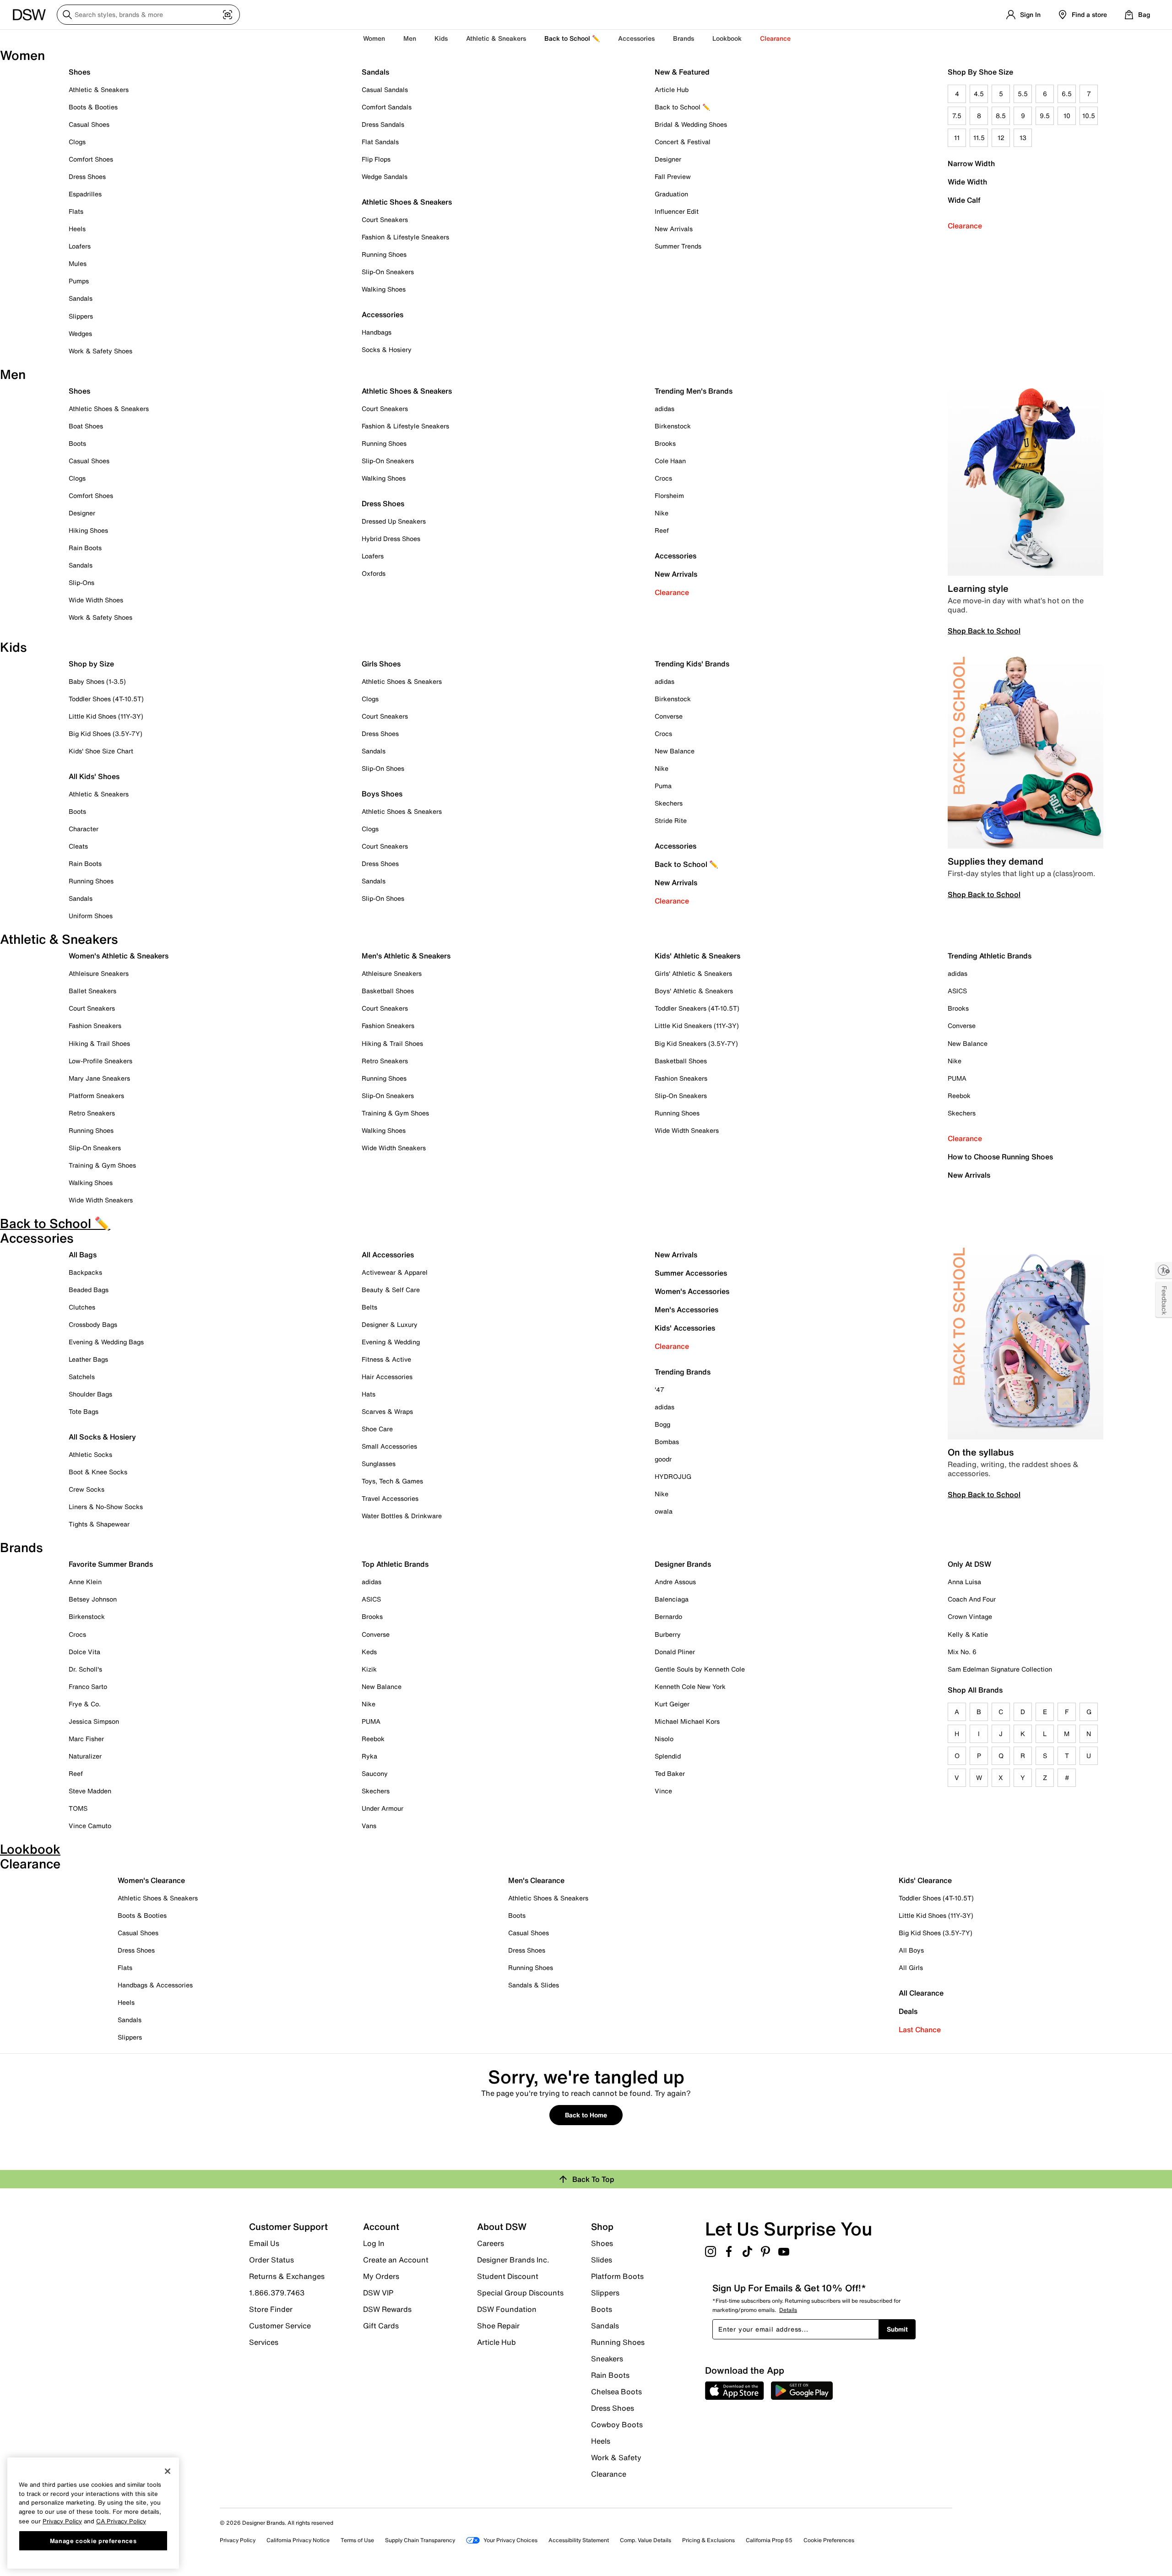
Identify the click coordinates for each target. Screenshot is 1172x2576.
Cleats (78, 846)
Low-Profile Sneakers (100, 1061)
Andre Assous (675, 1582)
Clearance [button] (775, 38)
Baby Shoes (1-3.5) (97, 681)
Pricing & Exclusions (708, 2540)
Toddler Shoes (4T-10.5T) (106, 699)
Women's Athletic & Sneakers (119, 956)
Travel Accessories (390, 1498)
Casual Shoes (89, 124)
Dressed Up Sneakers (394, 521)
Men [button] (410, 38)
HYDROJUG (673, 1476)
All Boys (911, 1950)
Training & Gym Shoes (102, 1165)
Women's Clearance (151, 1880)
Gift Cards (381, 2325)
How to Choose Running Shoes (1000, 1157)
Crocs (663, 478)
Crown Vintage (970, 1616)
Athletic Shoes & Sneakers (407, 202)
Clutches (82, 1307)
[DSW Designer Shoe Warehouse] (29, 14)
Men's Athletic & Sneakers (406, 956)
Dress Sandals (383, 124)
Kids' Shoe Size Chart (101, 751)
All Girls (911, 1967)
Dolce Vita (84, 1652)
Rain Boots (85, 548)
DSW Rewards (387, 2309)
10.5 (1089, 116)
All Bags (83, 1255)
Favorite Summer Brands (111, 1564)
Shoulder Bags (90, 1394)
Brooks (665, 443)
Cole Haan (670, 461)
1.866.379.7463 (277, 2293)
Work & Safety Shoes (100, 351)
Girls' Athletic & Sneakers (693, 973)
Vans (369, 1826)
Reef (662, 530)
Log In (374, 2243)
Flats (76, 211)
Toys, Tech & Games (392, 1481)
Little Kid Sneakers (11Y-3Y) (697, 1026)
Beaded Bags (89, 1290)
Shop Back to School (984, 631)
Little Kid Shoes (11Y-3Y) (106, 716)
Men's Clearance (536, 1880)
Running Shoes (384, 254)
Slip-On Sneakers (388, 272)
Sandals (81, 298)
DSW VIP (378, 2293)
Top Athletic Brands (395, 1564)
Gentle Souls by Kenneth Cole (700, 1669)
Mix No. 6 (962, 1652)
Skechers (669, 803)
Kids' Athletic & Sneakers (697, 956)
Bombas (667, 1442)
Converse (669, 716)
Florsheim (669, 495)
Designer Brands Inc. (513, 2260)
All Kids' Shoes (94, 776)
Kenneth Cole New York (690, 1686)
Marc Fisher (86, 1739)
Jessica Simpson (94, 1721)
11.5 (979, 138)
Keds (369, 1652)
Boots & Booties (93, 107)
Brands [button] (684, 38)
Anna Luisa (964, 1582)
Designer (668, 159)
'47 (659, 1389)
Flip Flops (376, 159)
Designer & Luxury (390, 1324)
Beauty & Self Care (391, 1290)
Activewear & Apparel (395, 1272)
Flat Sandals (380, 142)
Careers (491, 2243)
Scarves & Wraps (387, 1411)
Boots (77, 443)
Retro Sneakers (92, 1113)
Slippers (81, 316)
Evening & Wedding (391, 1342)
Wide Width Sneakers (101, 1200)
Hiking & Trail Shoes (99, 1043)
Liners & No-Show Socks (106, 1507)
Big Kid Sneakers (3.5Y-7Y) (696, 1043)
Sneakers (607, 2359)
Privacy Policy (238, 2540)
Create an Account (396, 2260)
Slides (602, 2260)
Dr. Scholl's (85, 1669)
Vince (663, 1791)
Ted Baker (670, 1773)
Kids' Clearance (925, 1880)
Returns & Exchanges (287, 2276)
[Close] (168, 2471)
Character (84, 829)
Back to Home (586, 2115)
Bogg (662, 1424)
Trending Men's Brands (694, 391)
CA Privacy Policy (121, 2521)
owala (664, 1511)
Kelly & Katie (968, 1634)
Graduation (671, 194)
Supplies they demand (996, 861)
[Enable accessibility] (1164, 1270)
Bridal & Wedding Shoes (691, 124)
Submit (897, 2329)
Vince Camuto (90, 1826)
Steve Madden (90, 1791)
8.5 (1001, 116)
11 (957, 138)
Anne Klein (85, 1582)
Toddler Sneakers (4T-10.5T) (697, 1008)
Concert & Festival (683, 142)
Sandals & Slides (534, 1985)
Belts (369, 1307)
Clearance (965, 226)
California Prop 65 (769, 2540)
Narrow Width (971, 163)
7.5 (957, 116)
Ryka (369, 1756)
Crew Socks (87, 1489)
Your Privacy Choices (510, 2540)
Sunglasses (379, 1464)
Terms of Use (357, 2540)
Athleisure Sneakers (99, 973)
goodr (663, 1459)
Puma (663, 786)
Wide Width (967, 182)
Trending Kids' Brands (692, 664)
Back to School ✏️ (572, 38)
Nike (662, 513)
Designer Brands (683, 1564)
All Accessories (388, 1255)
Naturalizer (85, 1756)
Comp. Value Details (646, 2540)
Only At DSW (969, 1564)
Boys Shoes (382, 794)
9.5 (1045, 116)
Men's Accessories (686, 1310)
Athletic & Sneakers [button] (496, 38)
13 (1023, 138)
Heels (77, 229)
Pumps (79, 281)
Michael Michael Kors (687, 1721)
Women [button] (374, 38)
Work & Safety (616, 2457)
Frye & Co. (85, 1704)
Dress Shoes (87, 176)
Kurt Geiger (672, 1704)
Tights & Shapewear (99, 1524)
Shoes (79, 72)
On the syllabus (981, 1452)
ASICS (957, 991)
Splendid (668, 1756)
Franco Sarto (88, 1686)
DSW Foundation (507, 2309)
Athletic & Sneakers (99, 89)
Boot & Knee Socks (98, 1472)
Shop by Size (91, 664)
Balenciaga (672, 1599)
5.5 (1023, 94)
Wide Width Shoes (96, 600)
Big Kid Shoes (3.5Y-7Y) (106, 733)
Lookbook (727, 38)
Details (788, 2310)
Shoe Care (377, 1429)
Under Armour (383, 1808)
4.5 (979, 94)
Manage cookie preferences (93, 2540)
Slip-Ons (81, 582)
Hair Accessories (387, 1377)
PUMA (957, 1078)
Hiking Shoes (88, 530)
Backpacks (85, 1272)
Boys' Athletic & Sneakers (694, 991)
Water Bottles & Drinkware (402, 1516)
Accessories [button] (636, 38)
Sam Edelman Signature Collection (1000, 1669)
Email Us (264, 2243)
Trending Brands (683, 1372)
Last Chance (920, 2029)
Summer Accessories (691, 1273)
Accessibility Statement (579, 2540)
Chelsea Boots (616, 2392)
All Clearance (921, 1993)
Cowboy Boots (617, 2424)
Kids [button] (441, 38)
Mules (78, 263)
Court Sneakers (385, 219)
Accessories (676, 556)
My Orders (381, 2276)
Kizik (369, 1669)
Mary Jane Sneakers (99, 1078)
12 (1001, 138)
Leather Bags (88, 1359)
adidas (665, 409)
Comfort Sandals (387, 107)
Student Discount (508, 2276)
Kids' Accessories (685, 1328)
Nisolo (664, 1739)
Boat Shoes (86, 426)
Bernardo (668, 1616)
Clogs (77, 142)
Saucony (375, 1773)
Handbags (377, 332)
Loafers (80, 246)
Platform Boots (617, 2276)
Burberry (668, 1634)
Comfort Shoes (91, 159)
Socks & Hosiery (387, 349)
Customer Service (280, 2326)
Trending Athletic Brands (990, 956)
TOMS (78, 1808)
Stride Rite (671, 820)
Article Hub (672, 89)
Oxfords (374, 573)
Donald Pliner (675, 1652)
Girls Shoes (381, 664)
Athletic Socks (90, 1454)
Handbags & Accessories (155, 1985)
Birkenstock (673, 426)
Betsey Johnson (93, 1599)
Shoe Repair (498, 2326)
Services (264, 2342)
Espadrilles (85, 194)
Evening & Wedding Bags (106, 1342)
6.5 (1067, 94)
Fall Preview (673, 176)
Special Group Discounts (520, 2293)
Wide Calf (964, 200)
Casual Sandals (385, 89)
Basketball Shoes (388, 991)
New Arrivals (674, 229)
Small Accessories (389, 1446)
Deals (908, 2011)
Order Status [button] (271, 2260)
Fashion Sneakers (95, 1026)
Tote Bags (84, 1411)
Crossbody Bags (93, 1324)
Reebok (959, 1096)
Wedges (80, 333)
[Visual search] (228, 15)
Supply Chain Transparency (420, 2540)
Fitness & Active (386, 1359)
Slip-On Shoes (383, 768)
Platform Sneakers (96, 1096)
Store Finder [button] (271, 2309)
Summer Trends (678, 246)
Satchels (82, 1377)
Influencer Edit (677, 211)
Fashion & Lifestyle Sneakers (405, 237)
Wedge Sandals (385, 176)
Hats (369, 1394)
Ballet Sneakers (92, 991)
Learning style (978, 588)
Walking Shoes (384, 289)
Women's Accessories (692, 1291)
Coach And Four (972, 1599)
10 (1067, 116)
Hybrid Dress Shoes (391, 538)
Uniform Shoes (91, 916)
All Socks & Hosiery (102, 1437)
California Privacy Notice (298, 2540)
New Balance (675, 751)
